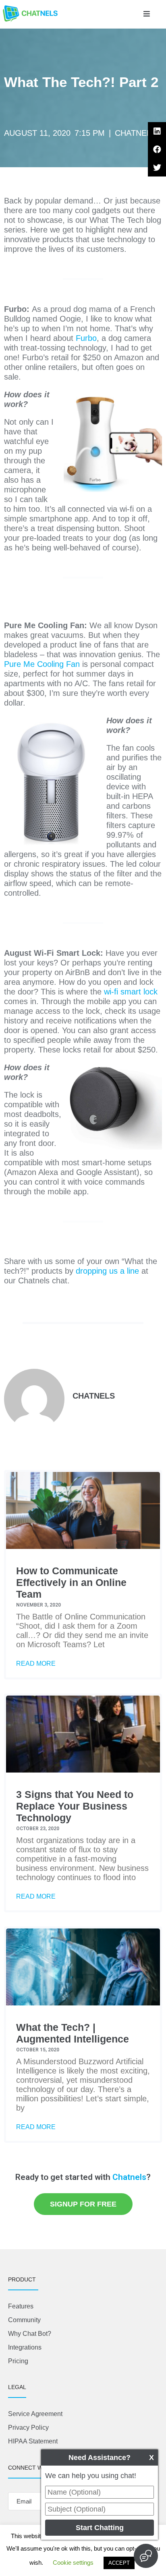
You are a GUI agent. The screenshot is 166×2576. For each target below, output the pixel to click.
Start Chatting (100, 2528)
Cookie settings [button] (73, 2563)
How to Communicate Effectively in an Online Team (71, 1582)
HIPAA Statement (33, 2441)
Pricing (18, 2361)
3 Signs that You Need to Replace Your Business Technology (75, 1806)
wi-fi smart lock (131, 992)
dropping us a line (107, 1271)
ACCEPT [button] (119, 2563)
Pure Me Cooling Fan (42, 664)
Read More (36, 1664)
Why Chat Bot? (30, 2334)
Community (24, 2320)
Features (21, 2306)
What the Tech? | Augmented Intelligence (73, 2033)
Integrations (25, 2347)
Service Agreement (35, 2414)
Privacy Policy (28, 2428)
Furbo (86, 338)
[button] (147, 14)
